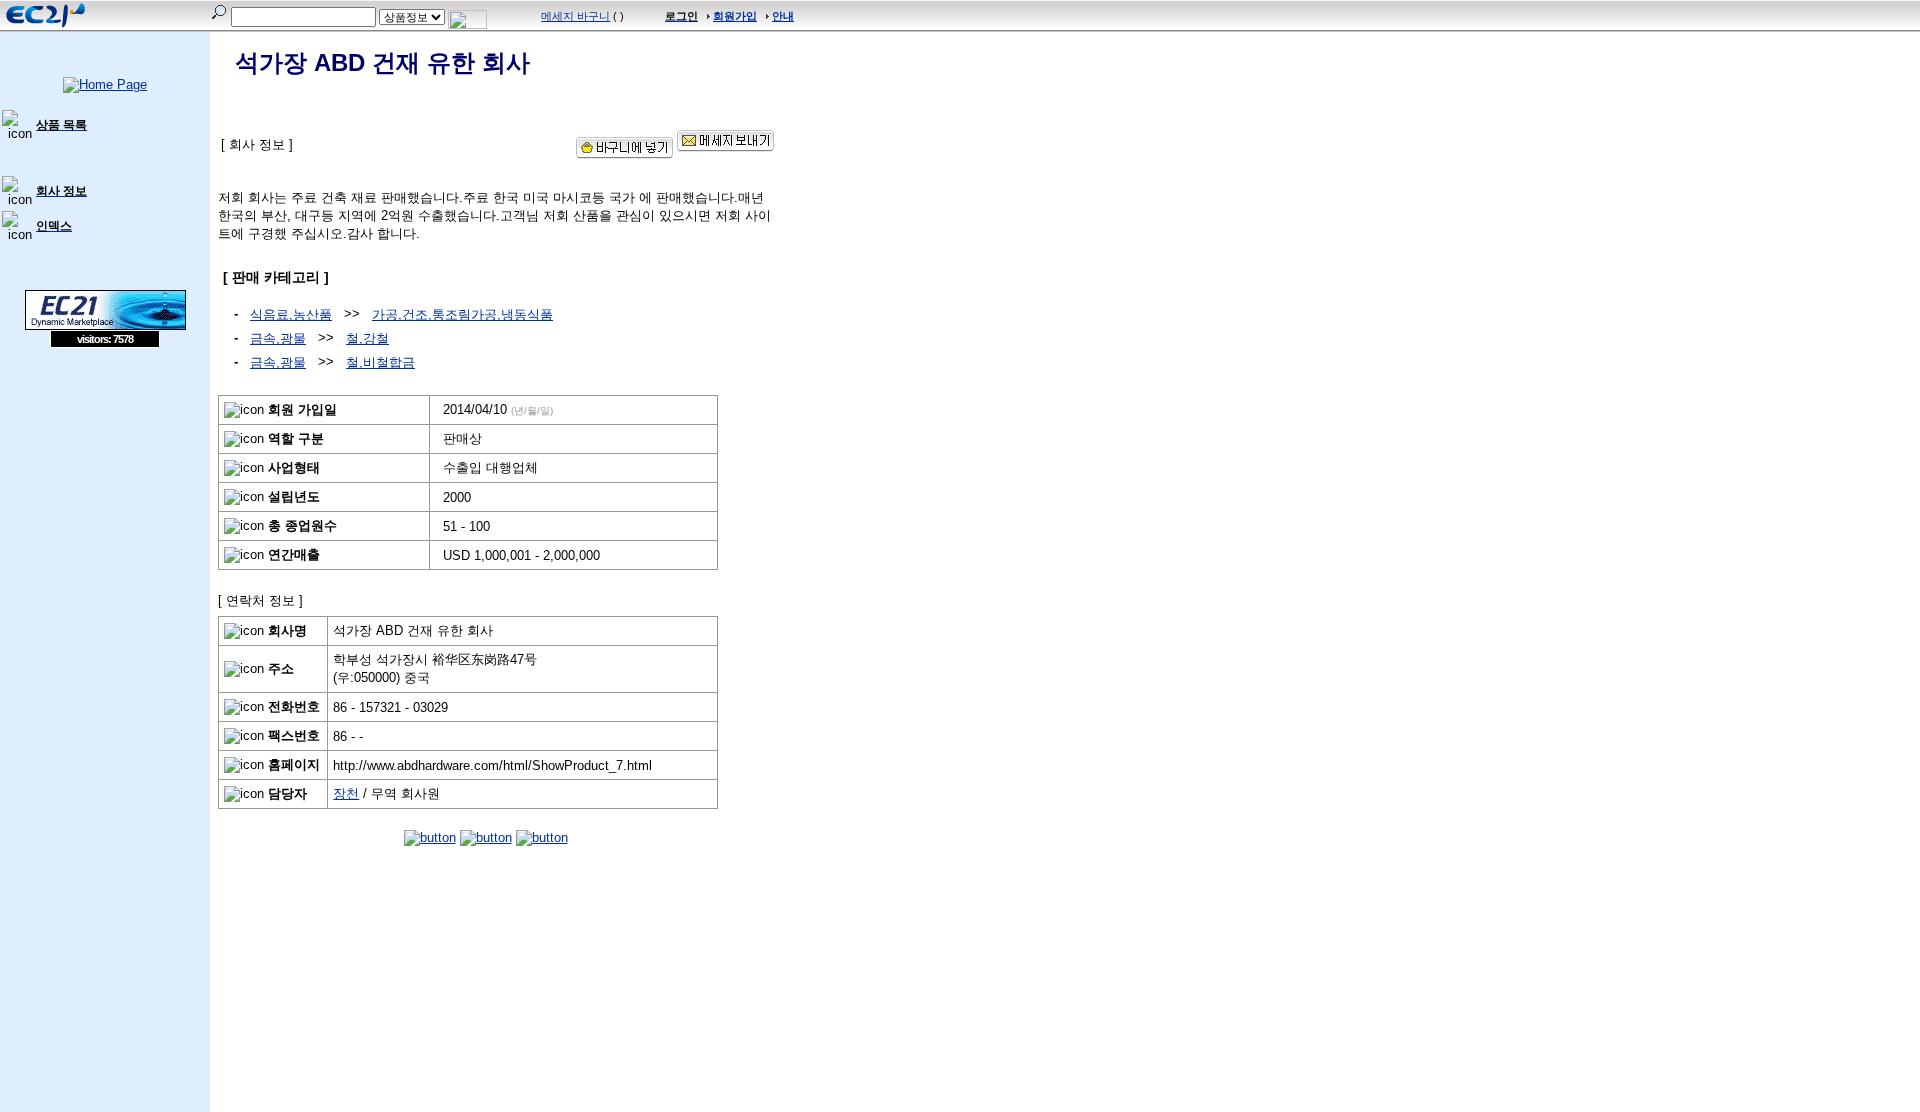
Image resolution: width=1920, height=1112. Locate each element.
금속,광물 (278, 338)
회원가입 (735, 16)
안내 (783, 16)
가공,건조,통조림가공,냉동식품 (462, 314)
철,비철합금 (380, 362)
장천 (346, 793)
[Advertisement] (105, 493)
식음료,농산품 (291, 314)
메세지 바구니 (575, 16)
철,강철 (367, 338)
